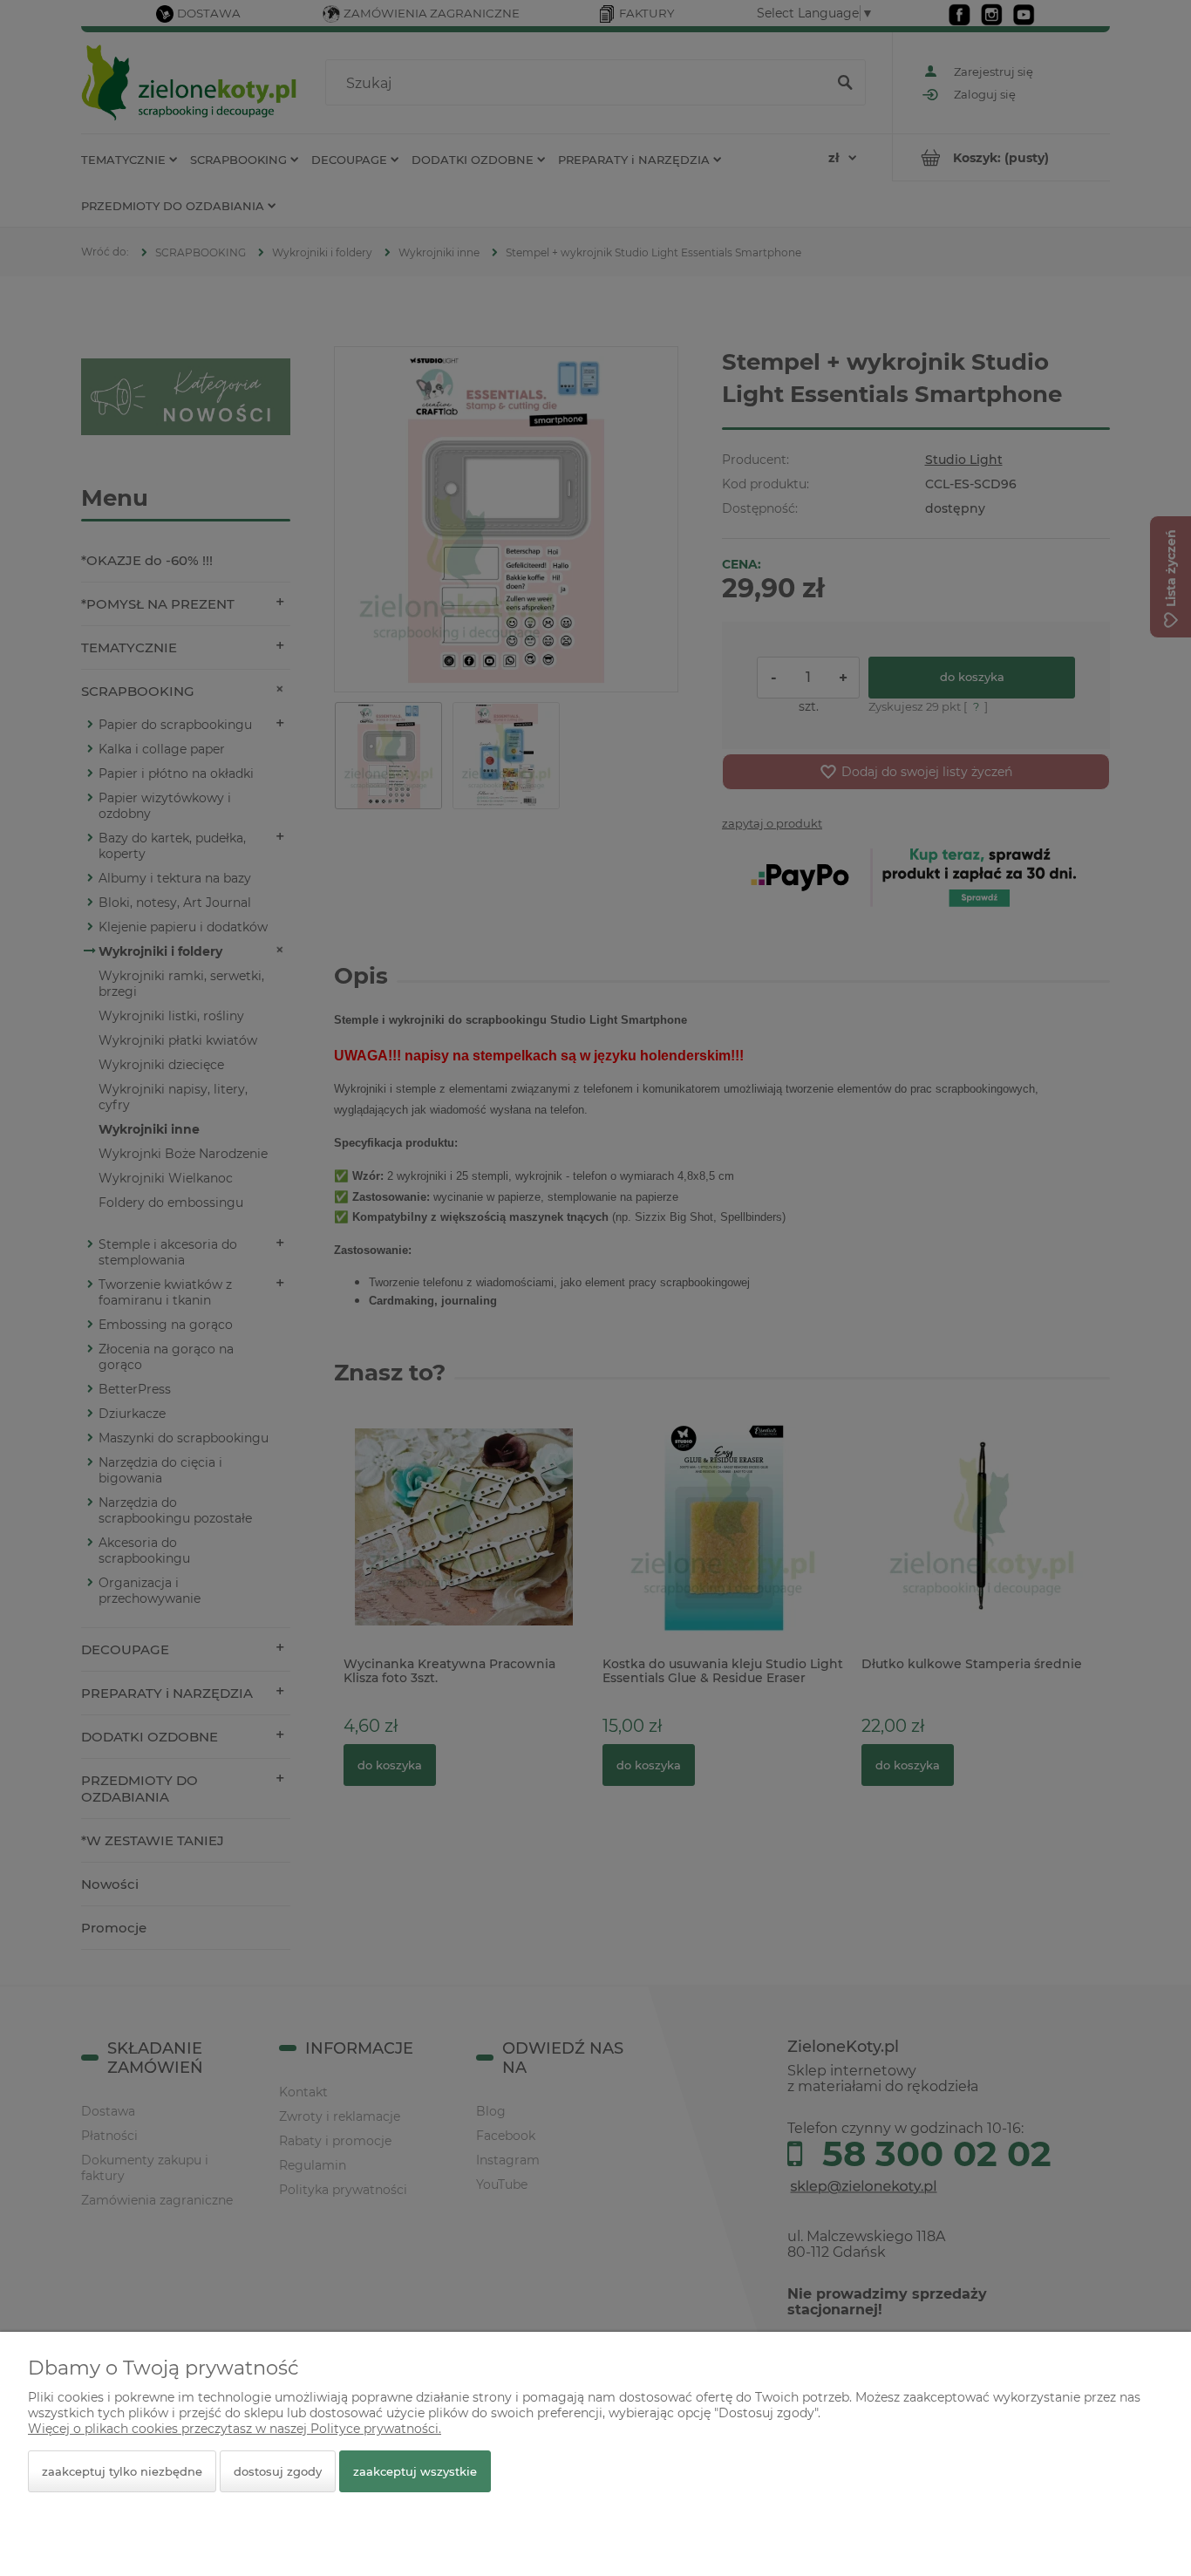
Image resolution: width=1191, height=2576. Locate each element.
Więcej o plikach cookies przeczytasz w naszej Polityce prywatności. (235, 2429)
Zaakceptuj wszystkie (415, 2471)
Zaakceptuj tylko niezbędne (122, 2471)
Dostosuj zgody (278, 2471)
